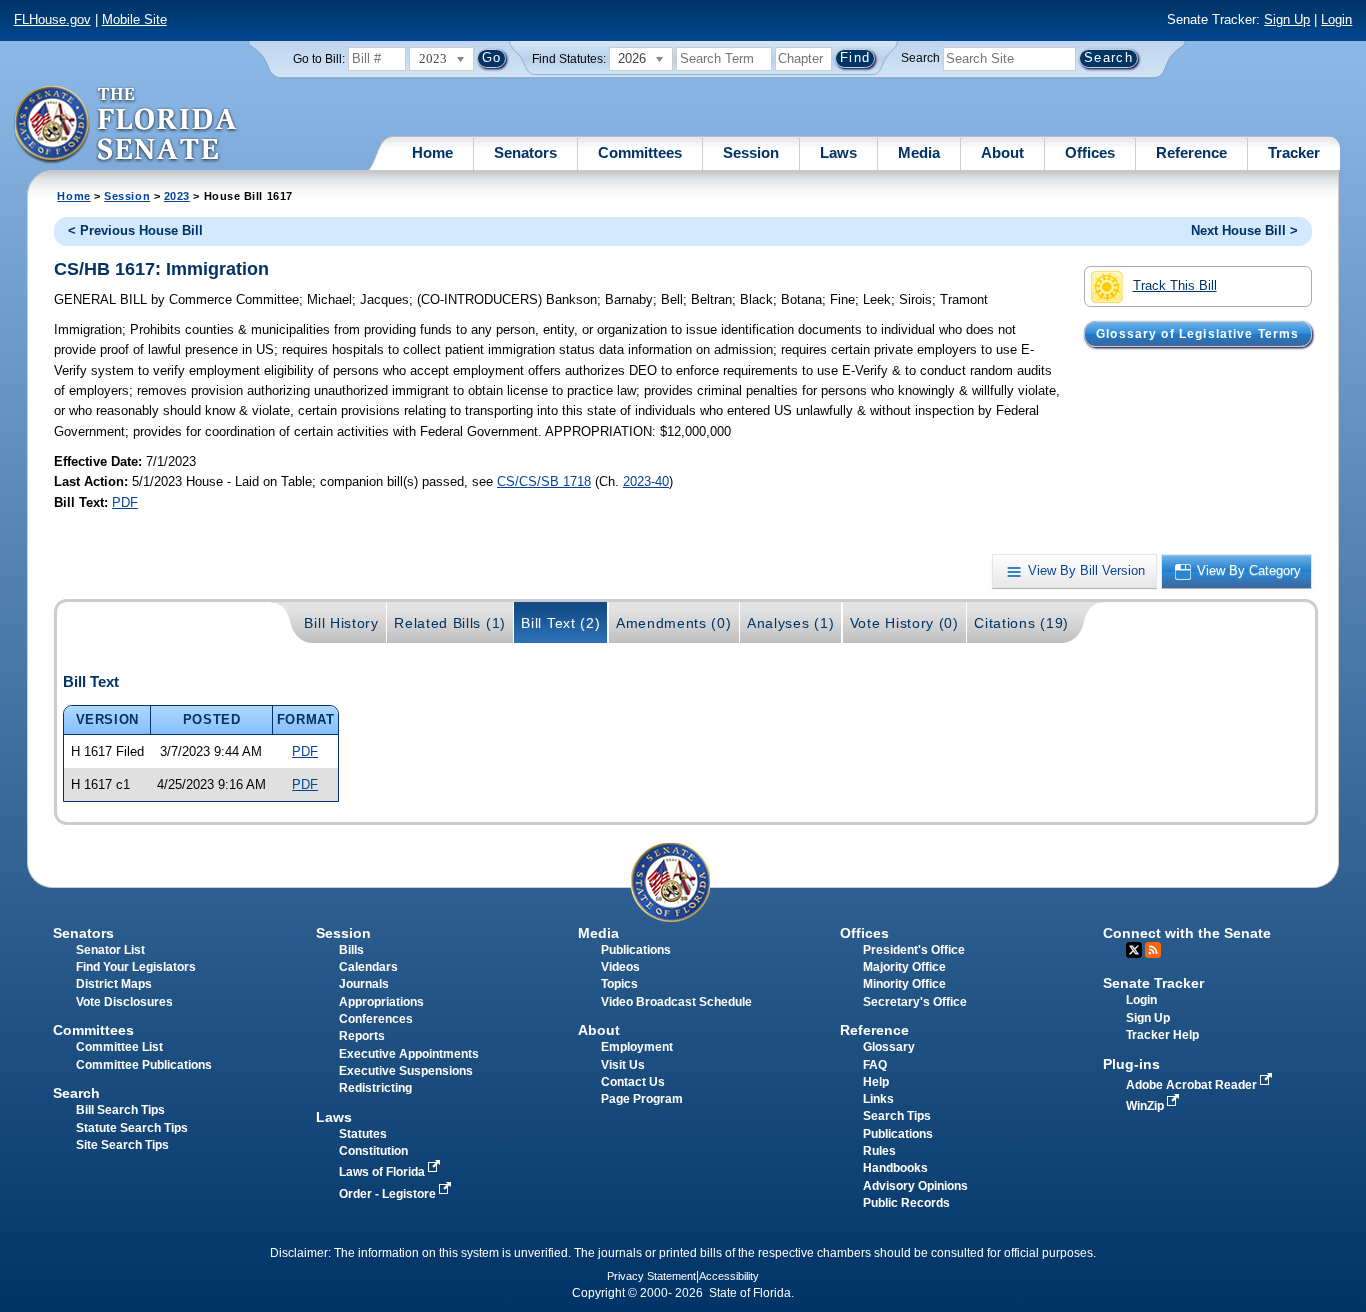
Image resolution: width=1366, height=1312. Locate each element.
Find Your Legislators (136, 967)
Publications (636, 950)
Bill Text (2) (560, 623)
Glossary (889, 1047)
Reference (1191, 152)
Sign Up (1287, 19)
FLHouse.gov (52, 19)
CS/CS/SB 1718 (544, 481)
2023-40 (646, 481)
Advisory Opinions (915, 1186)
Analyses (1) (790, 623)
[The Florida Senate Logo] (126, 125)
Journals (364, 984)
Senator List (110, 950)
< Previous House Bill (135, 230)
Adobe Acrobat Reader (1193, 1085)
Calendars (368, 967)
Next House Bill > (1244, 230)
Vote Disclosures (124, 1002)
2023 (177, 196)
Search (920, 58)
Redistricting (375, 1088)
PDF (125, 502)
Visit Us (623, 1065)
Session (751, 152)
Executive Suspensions (406, 1071)
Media (919, 152)
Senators (525, 152)
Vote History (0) (904, 623)
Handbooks (895, 1168)
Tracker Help (1162, 1035)
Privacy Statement (651, 1276)
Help (876, 1082)
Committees (640, 152)
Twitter (1134, 950)
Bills (351, 950)
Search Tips (897, 1116)
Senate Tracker (1153, 983)
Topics (619, 984)
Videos (620, 967)
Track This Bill (1175, 285)
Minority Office (904, 984)
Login (1336, 19)
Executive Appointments (409, 1054)
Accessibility (729, 1276)
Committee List (119, 1047)
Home (432, 152)
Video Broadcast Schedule (676, 1002)
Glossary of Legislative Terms (1197, 334)
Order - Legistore (389, 1194)
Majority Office (904, 967)
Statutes (363, 1134)
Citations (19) (1021, 623)
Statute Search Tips (132, 1128)
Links (878, 1099)
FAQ (875, 1065)
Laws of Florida (383, 1172)
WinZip (1146, 1106)
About (1002, 152)
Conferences (376, 1019)
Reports (362, 1036)
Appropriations (381, 1002)
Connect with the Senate (1187, 933)
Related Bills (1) (450, 623)
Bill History (341, 623)
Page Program (642, 1099)
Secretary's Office (915, 1002)
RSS (1153, 950)
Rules (879, 1151)
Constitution (373, 1151)
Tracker (1294, 152)
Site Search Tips (122, 1145)
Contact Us (633, 1082)
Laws (838, 152)
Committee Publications (144, 1065)
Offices (1090, 152)
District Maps (114, 984)
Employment (637, 1047)
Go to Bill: (319, 59)
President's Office (914, 950)
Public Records (906, 1203)
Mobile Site (134, 19)
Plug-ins (1131, 1064)
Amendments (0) (674, 623)
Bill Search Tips (120, 1110)
